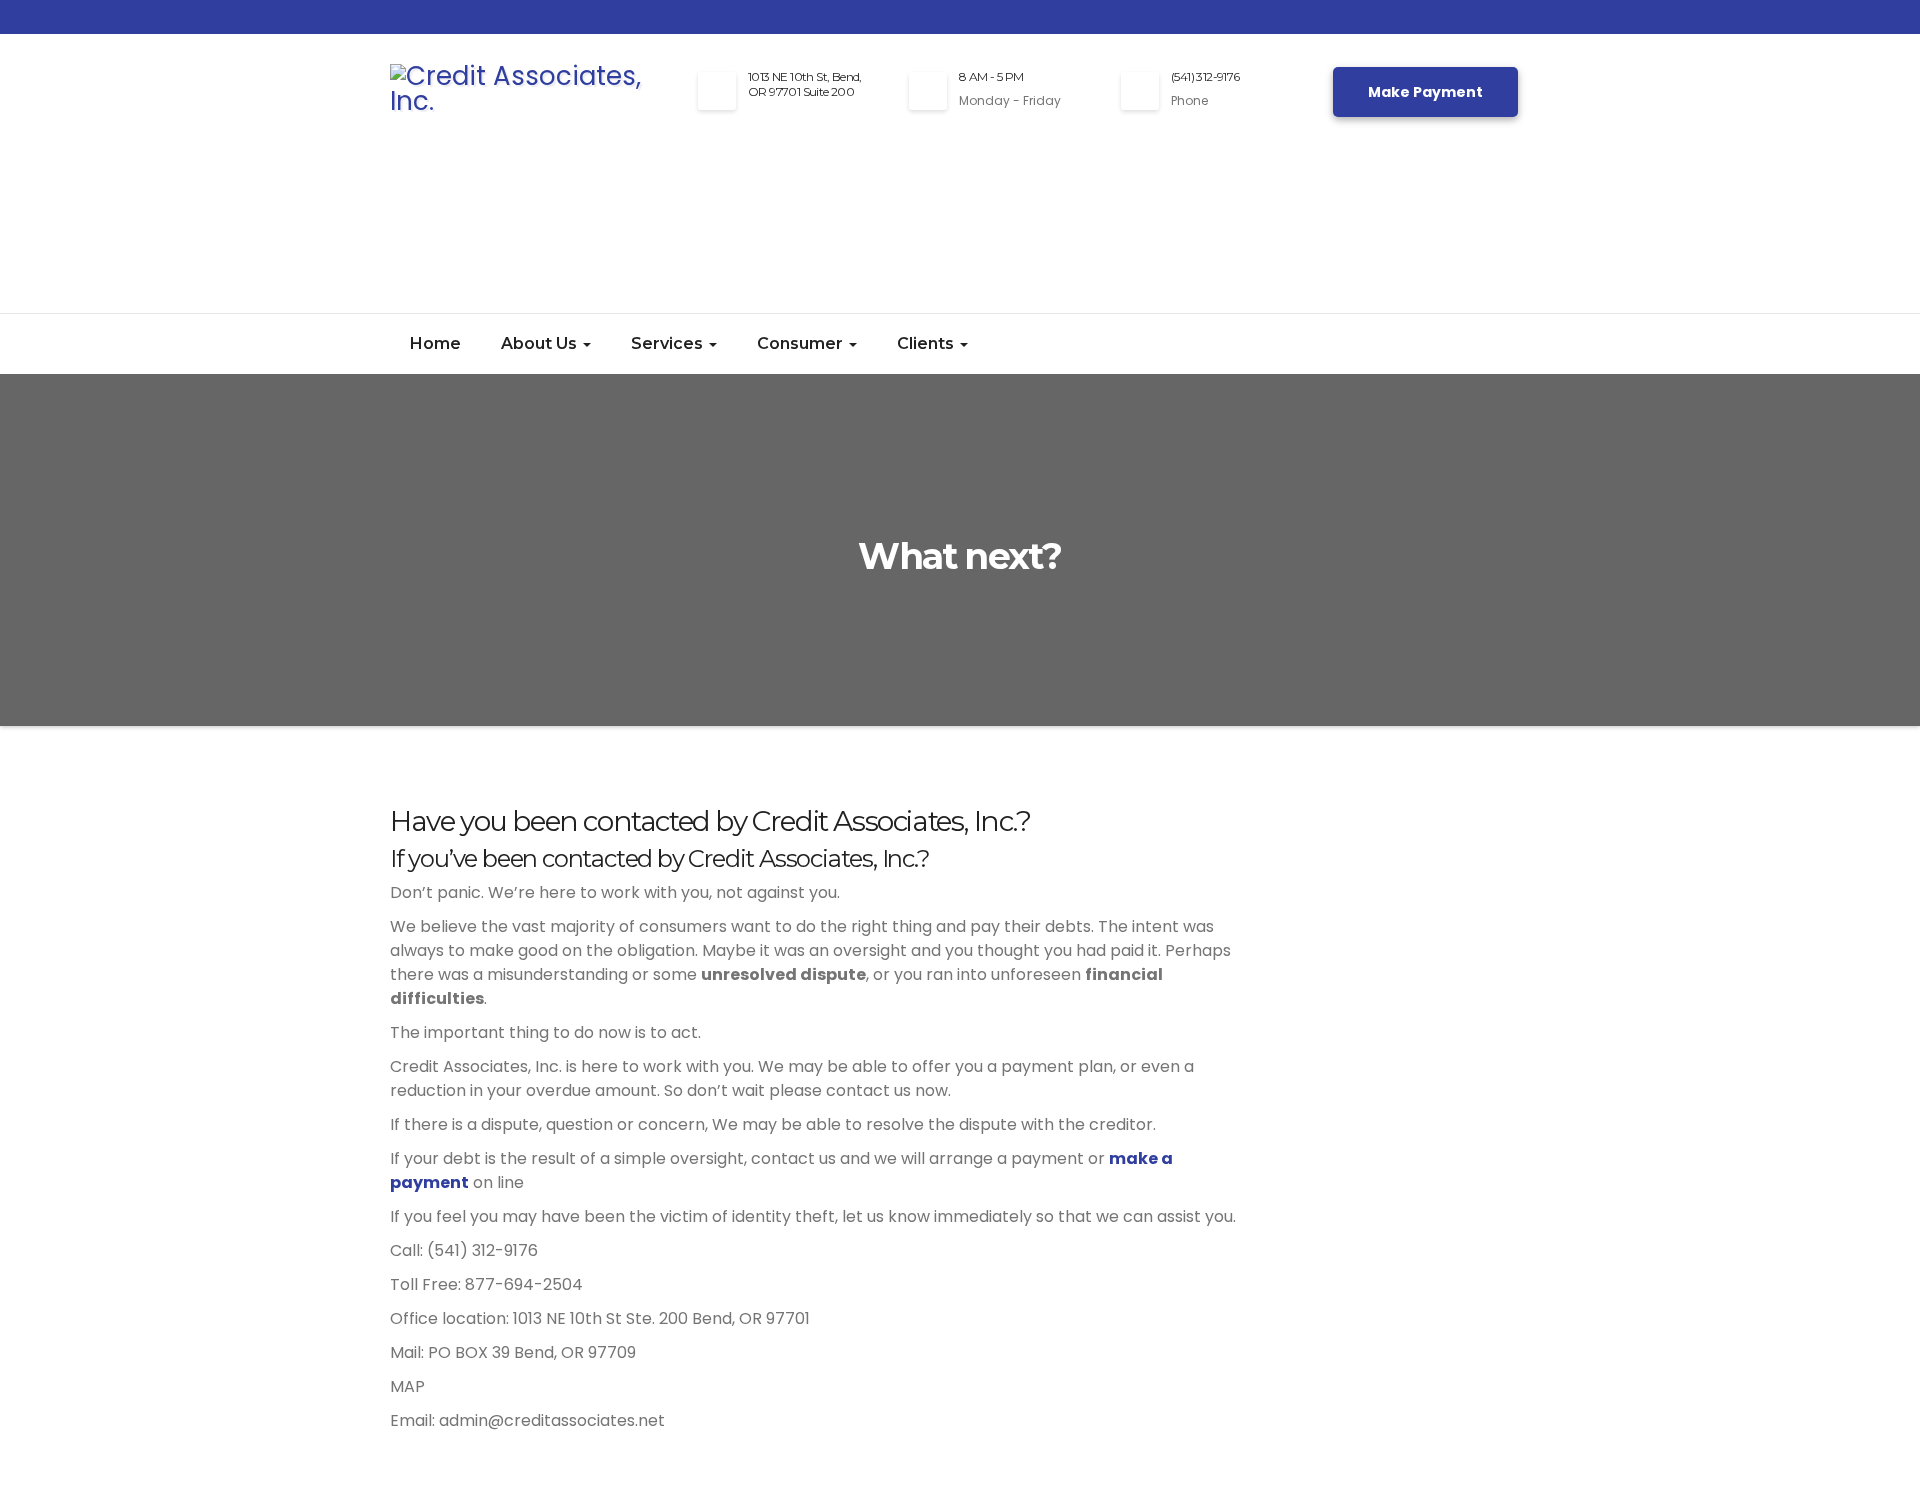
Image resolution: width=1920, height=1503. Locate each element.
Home (435, 343)
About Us (541, 343)
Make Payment (1425, 92)
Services (669, 343)
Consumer (802, 343)
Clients (927, 343)
